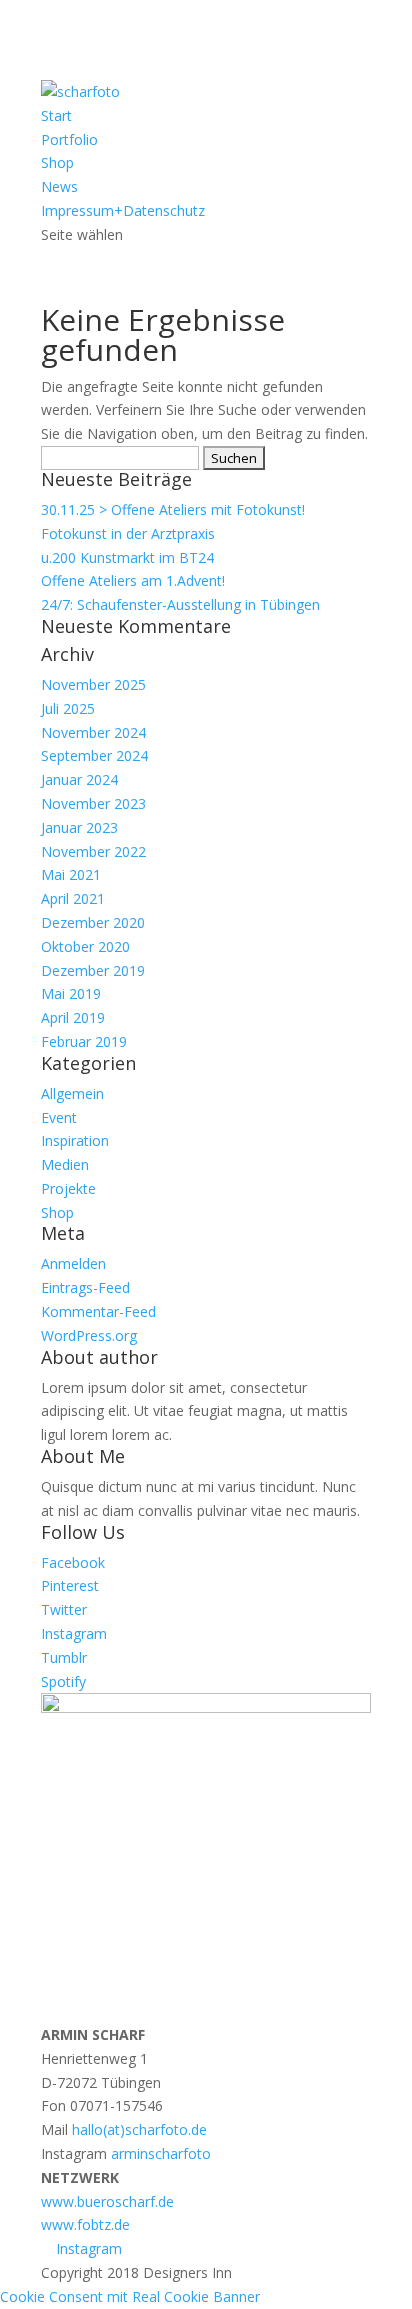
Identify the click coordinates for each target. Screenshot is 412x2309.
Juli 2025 (68, 708)
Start (56, 115)
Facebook (73, 1562)
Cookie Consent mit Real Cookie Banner (130, 2296)
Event (59, 1117)
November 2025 (93, 684)
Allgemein (72, 1093)
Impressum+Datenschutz (123, 210)
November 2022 (93, 851)
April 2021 (73, 898)
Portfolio (69, 139)
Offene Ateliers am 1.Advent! (133, 580)
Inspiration (75, 1140)
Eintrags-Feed (85, 1287)
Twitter (64, 1609)
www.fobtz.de (85, 2224)
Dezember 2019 (93, 970)
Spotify (63, 1681)
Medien (65, 1164)
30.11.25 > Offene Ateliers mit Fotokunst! (173, 509)
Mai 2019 (71, 993)
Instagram (74, 1633)
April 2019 (73, 1017)
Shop (57, 162)
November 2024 (93, 732)
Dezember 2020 (93, 922)
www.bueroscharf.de (107, 2201)
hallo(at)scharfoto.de (139, 2129)
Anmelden (73, 1263)
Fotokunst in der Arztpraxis (128, 533)
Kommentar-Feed (98, 1311)
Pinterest (70, 1585)
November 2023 (93, 803)
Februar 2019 (84, 1041)
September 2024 (94, 755)
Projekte (68, 1188)
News (59, 186)
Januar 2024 (79, 779)
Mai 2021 (71, 874)
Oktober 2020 (85, 946)
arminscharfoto (161, 2153)
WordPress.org (89, 1335)
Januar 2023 (79, 827)
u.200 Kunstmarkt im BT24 (127, 557)
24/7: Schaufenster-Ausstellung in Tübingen (180, 604)
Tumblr (64, 1657)
